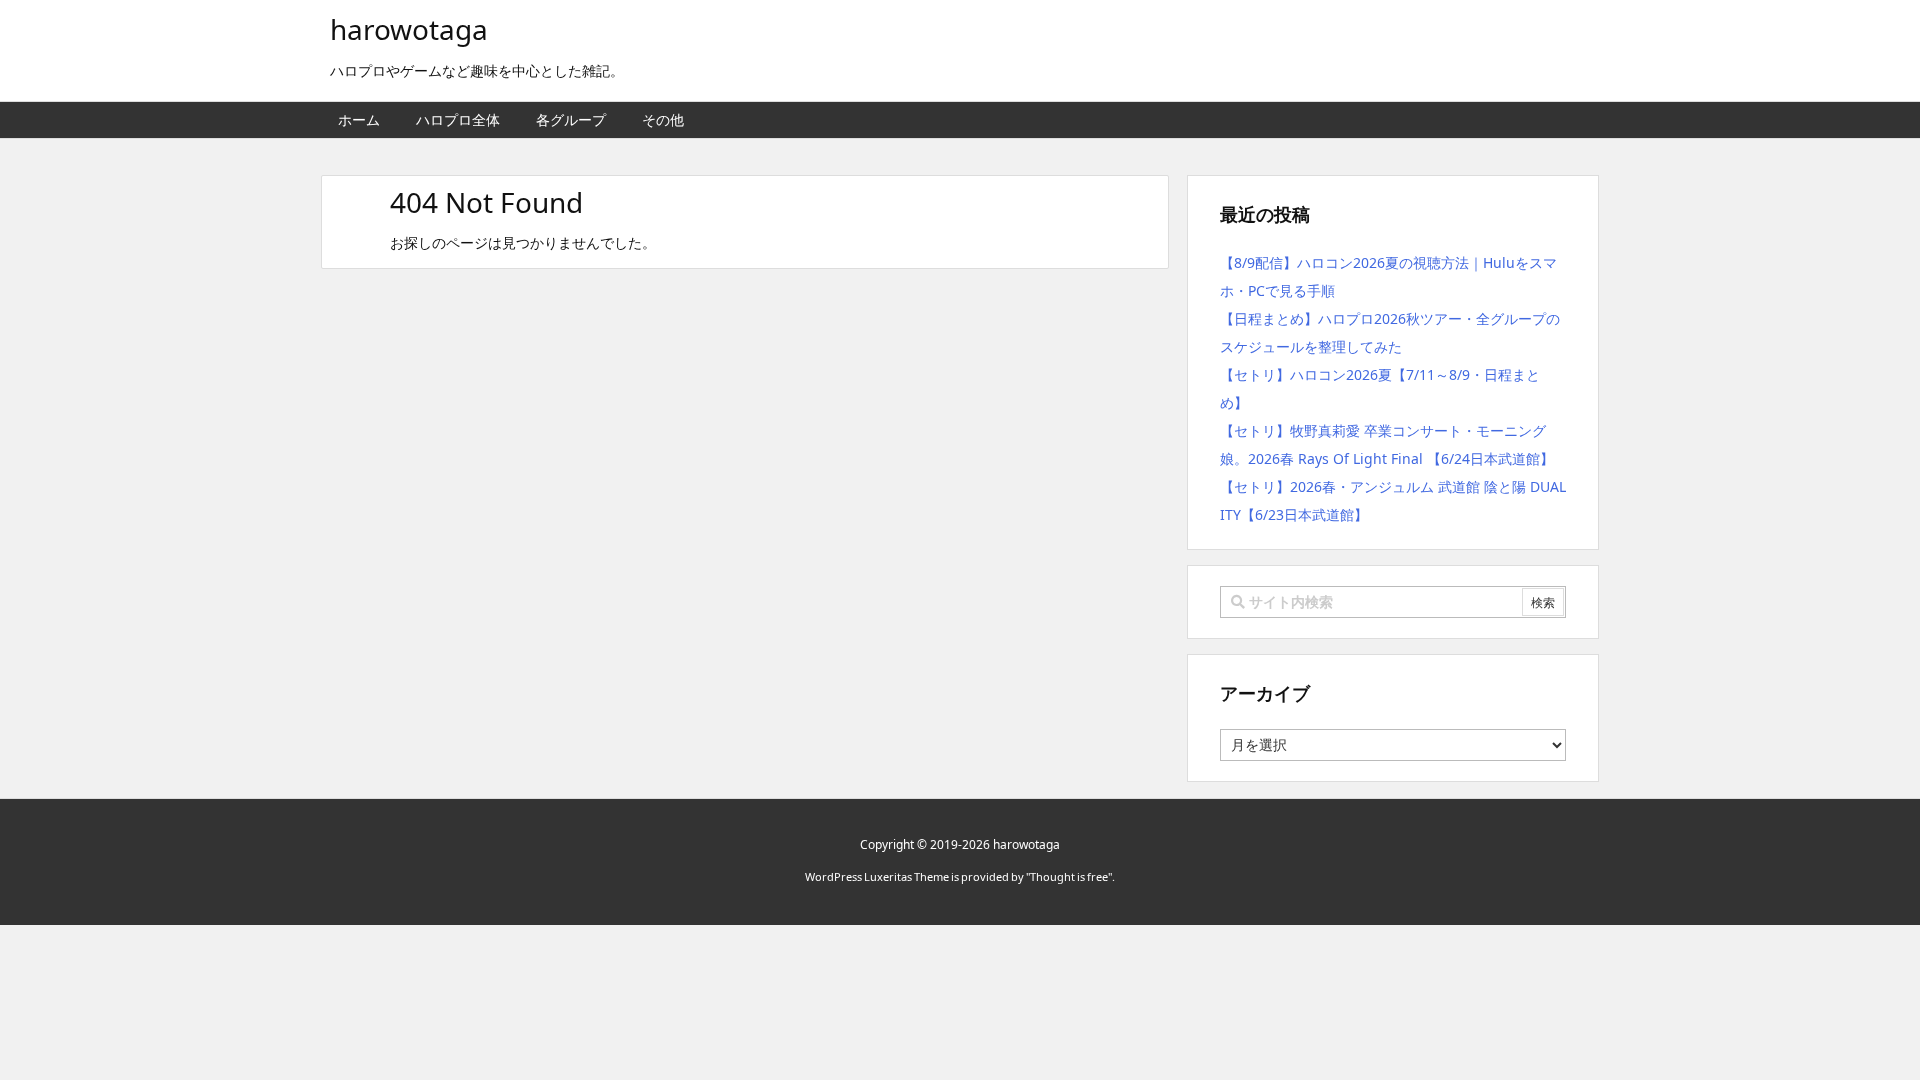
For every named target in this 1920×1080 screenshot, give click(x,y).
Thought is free (1069, 876)
